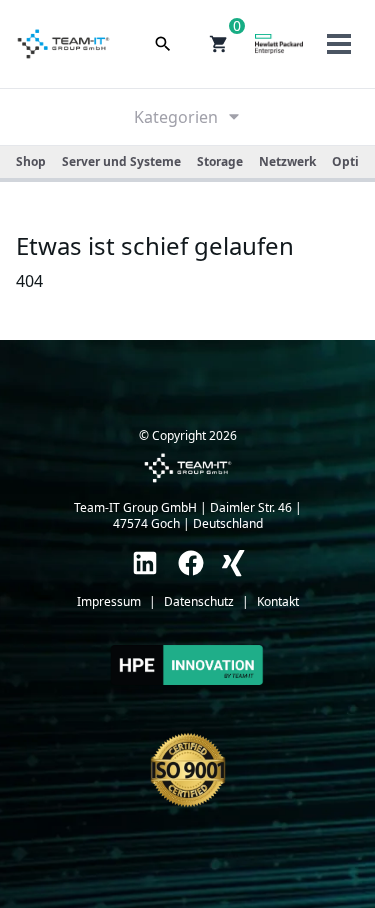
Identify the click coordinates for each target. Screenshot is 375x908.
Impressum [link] (109, 602)
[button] (219, 44)
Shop (31, 161)
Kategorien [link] (176, 117)
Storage (220, 161)
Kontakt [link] (278, 602)
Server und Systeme (121, 161)
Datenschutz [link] (199, 602)
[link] (145, 563)
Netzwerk (287, 161)
